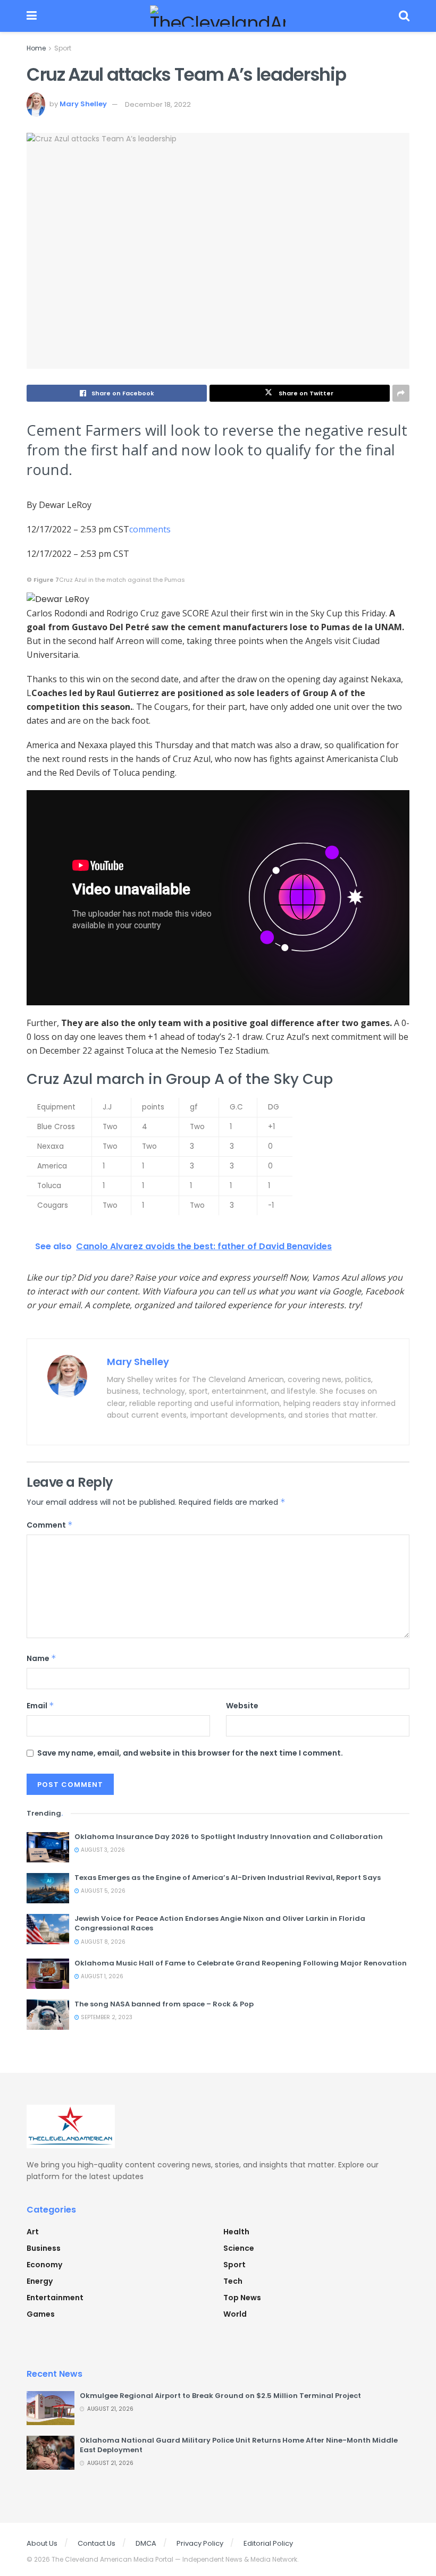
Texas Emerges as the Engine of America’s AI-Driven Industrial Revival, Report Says (228, 1878)
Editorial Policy (268, 2543)
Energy (40, 2281)
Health (236, 2232)
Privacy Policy (200, 2543)
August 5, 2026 (102, 1891)
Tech (233, 2281)
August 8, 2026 (102, 1942)
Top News (242, 2298)
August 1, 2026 (101, 1976)
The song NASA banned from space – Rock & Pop (164, 2004)
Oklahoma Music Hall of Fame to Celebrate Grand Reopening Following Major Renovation (241, 1963)
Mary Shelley (83, 104)
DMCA (146, 2543)
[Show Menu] (32, 16)
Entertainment (55, 2298)
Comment (50, 1525)
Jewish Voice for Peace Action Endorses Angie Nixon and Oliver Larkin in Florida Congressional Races (220, 1923)
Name (41, 1658)
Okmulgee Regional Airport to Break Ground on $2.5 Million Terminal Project (220, 2396)
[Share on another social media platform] (401, 393)
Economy (44, 2265)
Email (40, 1706)
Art (33, 2232)
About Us (42, 2543)
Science (239, 2248)
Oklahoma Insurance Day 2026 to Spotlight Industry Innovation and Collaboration (229, 1837)
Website (242, 1706)
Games (41, 2314)
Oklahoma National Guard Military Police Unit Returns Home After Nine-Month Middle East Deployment (239, 2445)
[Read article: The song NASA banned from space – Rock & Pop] (48, 2015)
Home (36, 48)
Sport (63, 48)
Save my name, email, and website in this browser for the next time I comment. (190, 1753)
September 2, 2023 (106, 2017)
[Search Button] (404, 16)
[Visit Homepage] (218, 16)
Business (44, 2248)
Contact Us (97, 2543)
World (235, 2314)
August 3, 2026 (102, 1850)
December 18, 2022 (158, 104)
